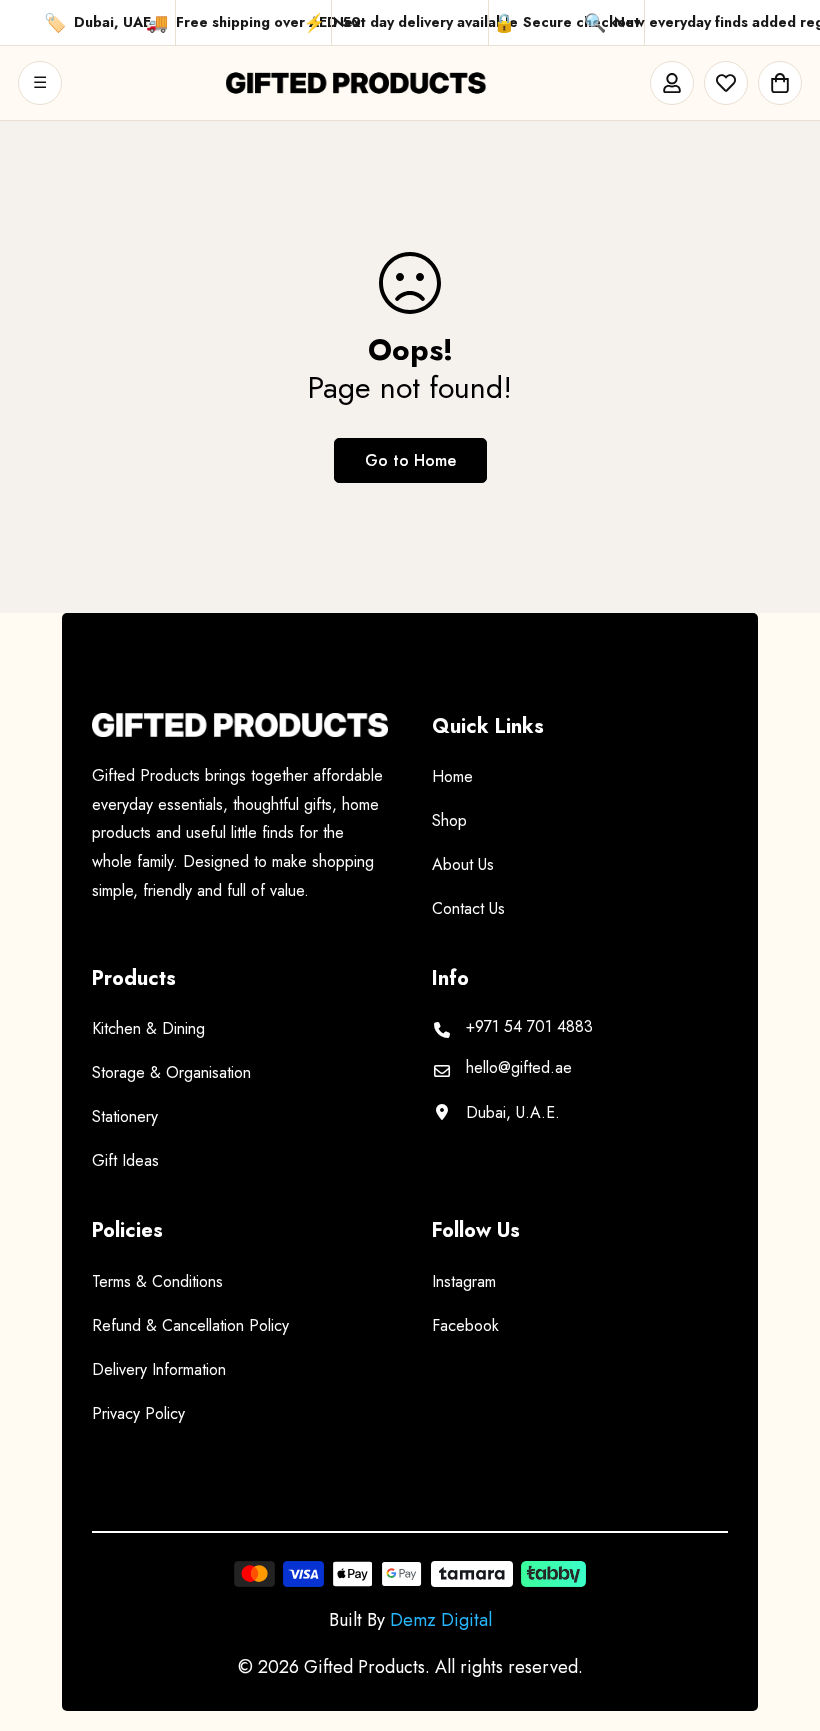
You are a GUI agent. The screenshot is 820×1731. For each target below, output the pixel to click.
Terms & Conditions (157, 1281)
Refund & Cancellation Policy (190, 1325)
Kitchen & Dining (148, 1028)
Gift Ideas (125, 1160)
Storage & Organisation (171, 1072)
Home (452, 776)
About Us (463, 864)
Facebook (465, 1325)
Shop (449, 820)
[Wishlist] (726, 83)
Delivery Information (159, 1369)
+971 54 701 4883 (529, 1027)
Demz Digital (441, 1620)
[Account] (672, 83)
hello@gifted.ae (519, 1068)
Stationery (125, 1116)
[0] (780, 83)
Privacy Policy (138, 1413)
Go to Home (410, 460)
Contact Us (468, 908)
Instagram (464, 1281)
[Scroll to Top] (781, 1622)
